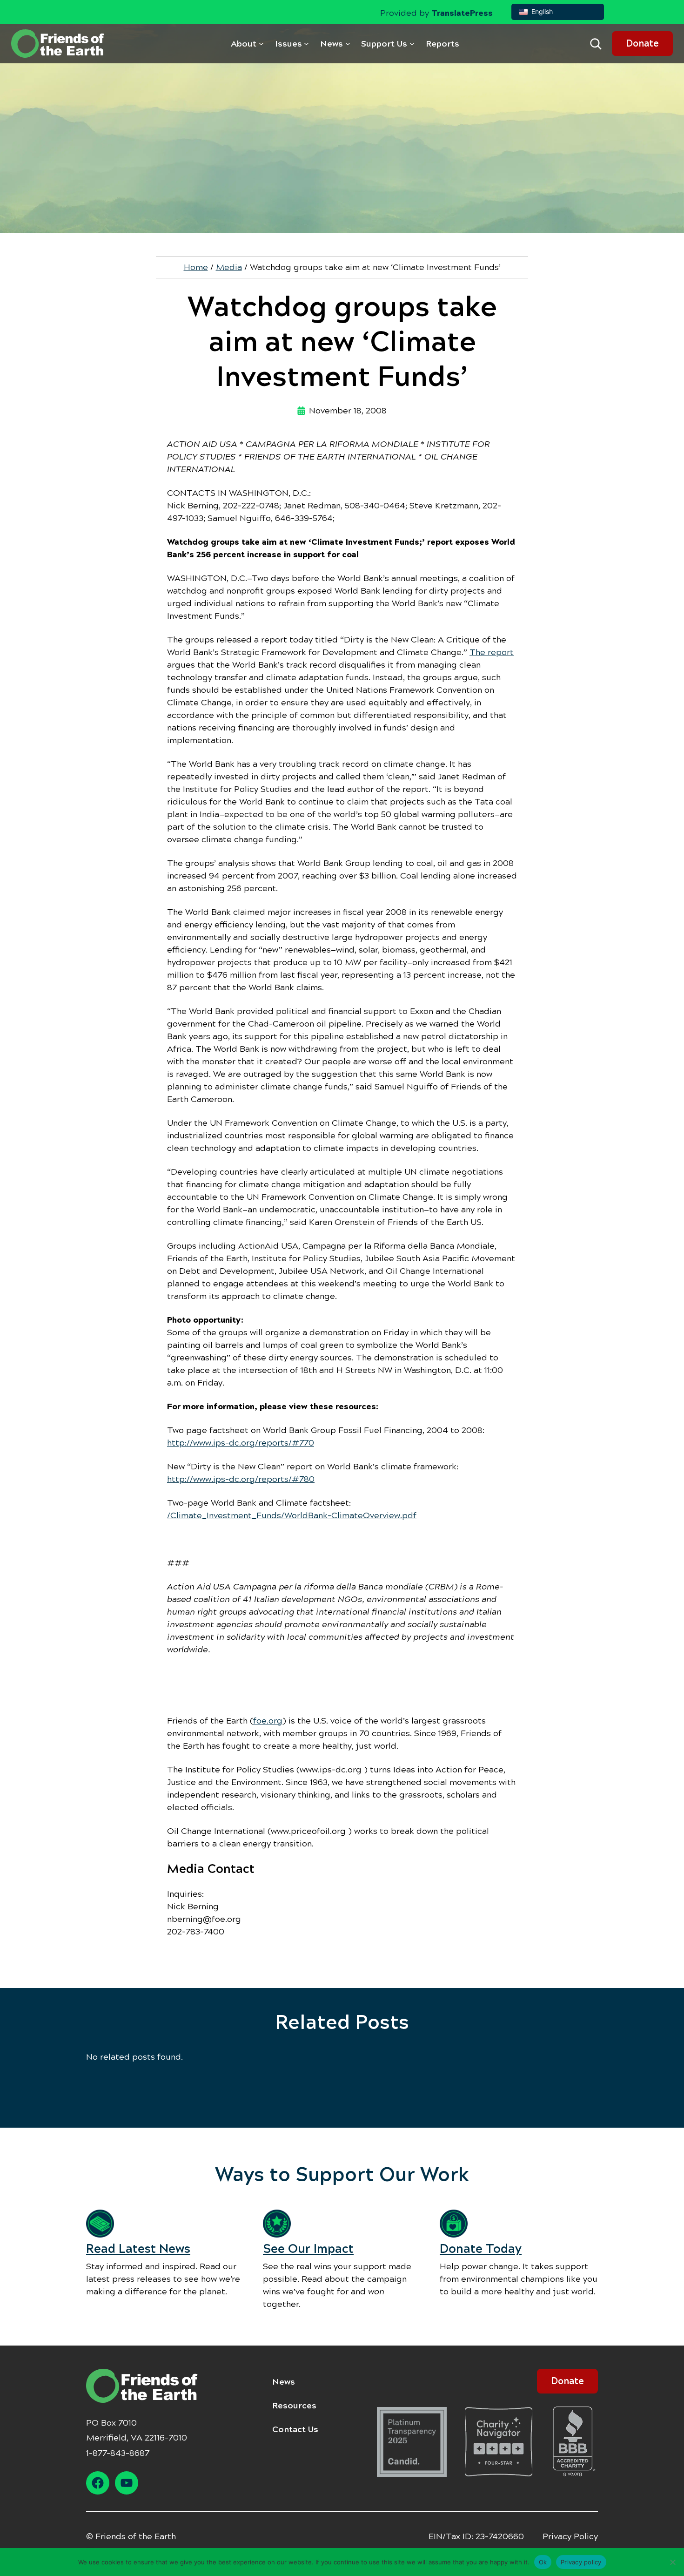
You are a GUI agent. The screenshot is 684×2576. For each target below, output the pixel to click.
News (284, 2382)
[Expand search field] (596, 44)
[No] (672, 2562)
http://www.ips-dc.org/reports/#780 (241, 1479)
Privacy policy (581, 2562)
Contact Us (295, 2429)
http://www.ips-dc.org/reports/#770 (241, 1443)
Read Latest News (138, 2249)
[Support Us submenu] (412, 44)
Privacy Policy (570, 2536)
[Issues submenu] (306, 44)
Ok (543, 2562)
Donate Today (481, 2249)
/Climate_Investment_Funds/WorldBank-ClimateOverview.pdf (292, 1515)
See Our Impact (308, 2249)
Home (196, 267)
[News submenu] (348, 44)
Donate (642, 44)
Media (229, 267)
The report (492, 652)
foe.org (268, 1721)
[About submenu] (261, 44)
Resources (294, 2406)
